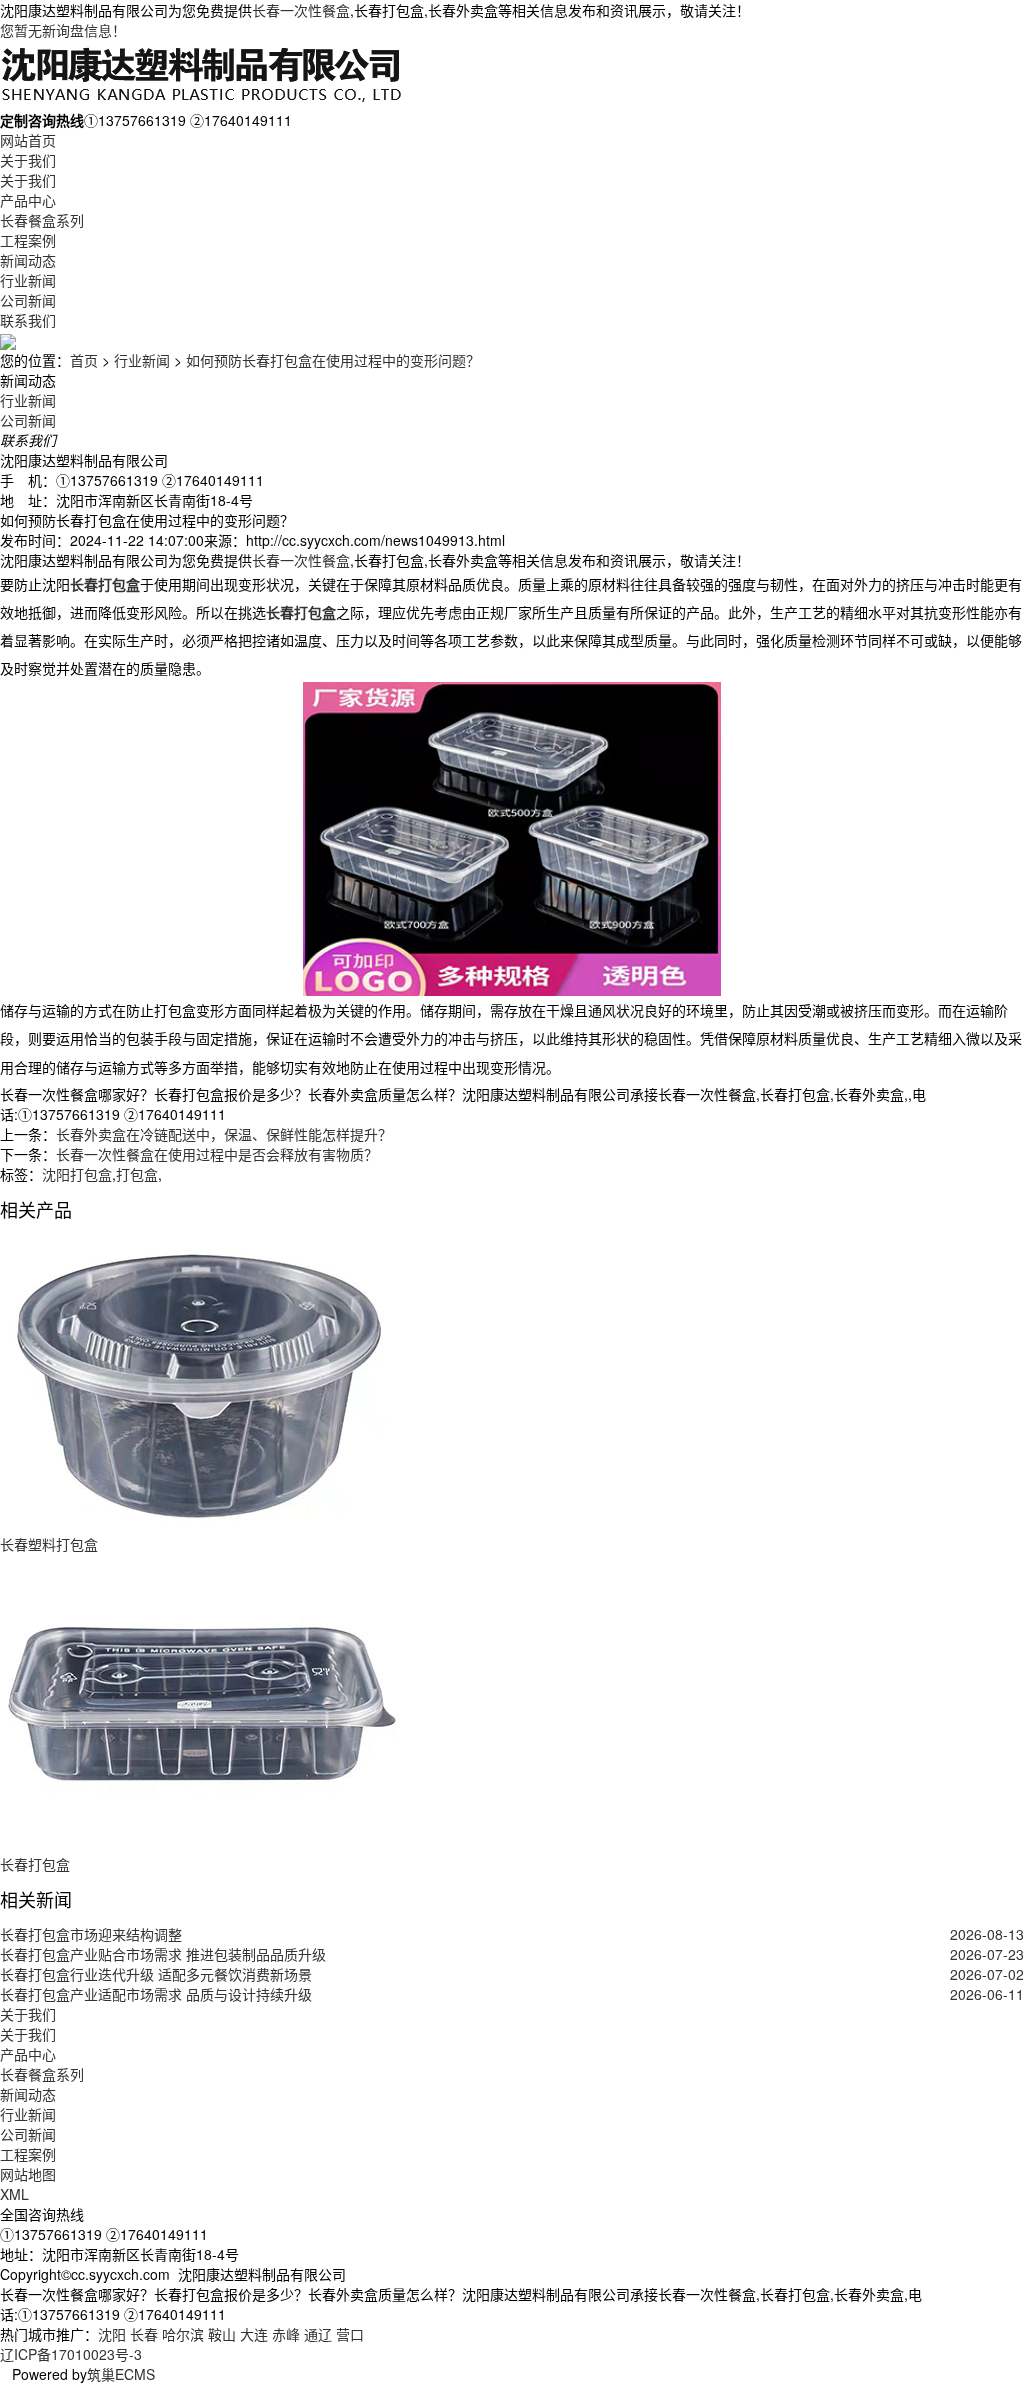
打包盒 (137, 1174)
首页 (84, 360)
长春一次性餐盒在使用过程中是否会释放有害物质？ (217, 1154)
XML (14, 2194)
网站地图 (28, 2174)
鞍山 (222, 2334)
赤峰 (286, 2334)
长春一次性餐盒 (301, 10)
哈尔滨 (183, 2334)
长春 (144, 2334)
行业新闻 (28, 280)
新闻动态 (28, 260)
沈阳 (112, 2334)
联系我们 (28, 320)
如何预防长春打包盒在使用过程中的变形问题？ (333, 360)
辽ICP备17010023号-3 (71, 2354)
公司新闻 (28, 300)
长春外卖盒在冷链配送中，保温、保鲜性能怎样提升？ (224, 1134)
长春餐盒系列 (42, 220)
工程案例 (28, 240)
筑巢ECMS (121, 2374)
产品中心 (28, 200)
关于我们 (28, 160)
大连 (254, 2334)
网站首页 (28, 140)
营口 (350, 2334)
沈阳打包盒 (77, 1174)
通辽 (318, 2334)
